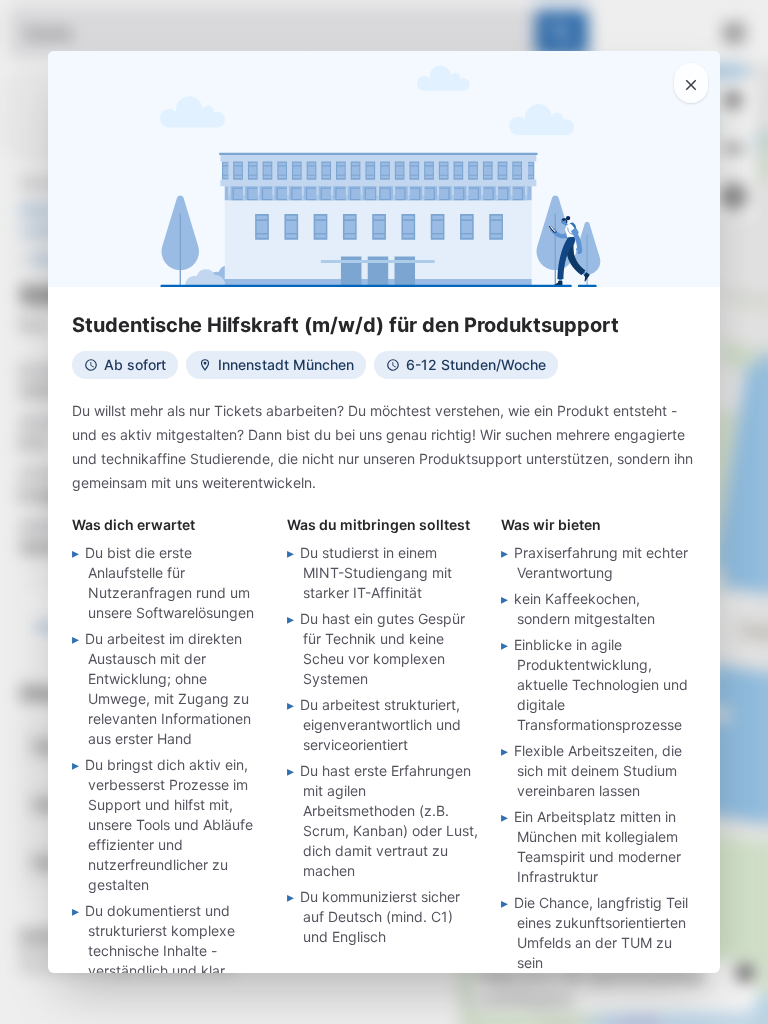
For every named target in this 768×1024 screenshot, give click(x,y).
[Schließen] (691, 83)
